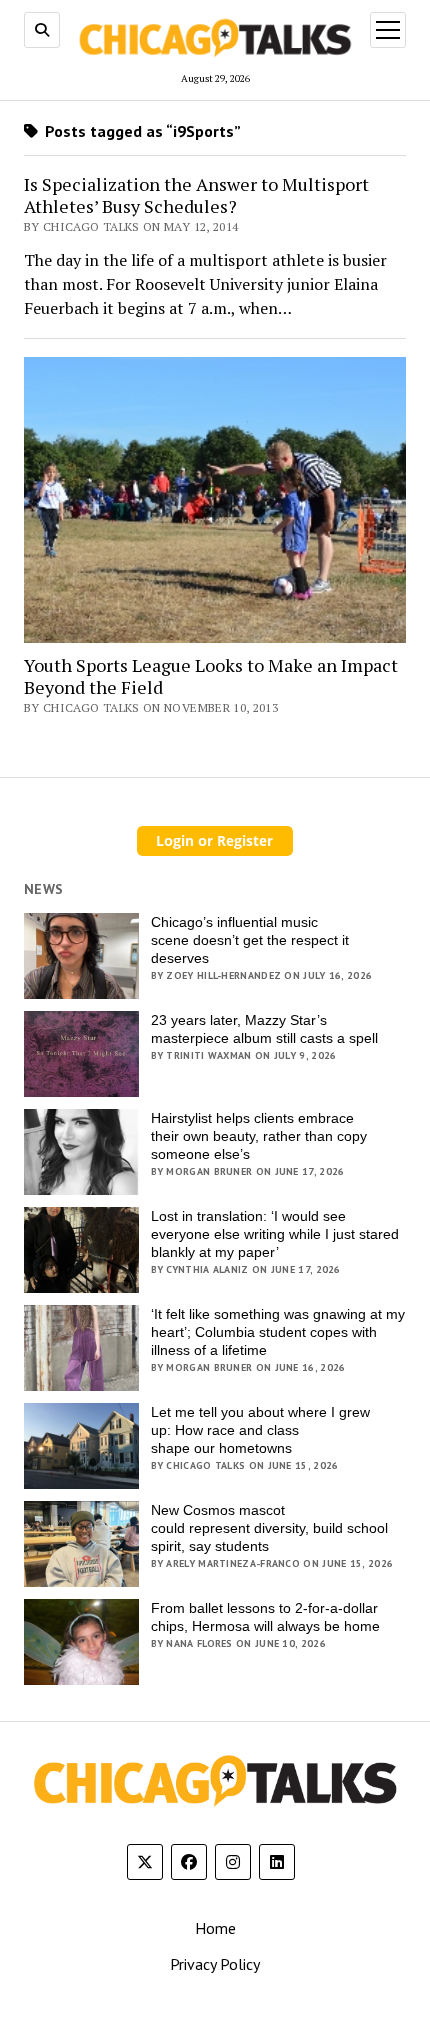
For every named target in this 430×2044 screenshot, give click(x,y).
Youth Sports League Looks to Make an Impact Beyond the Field (211, 676)
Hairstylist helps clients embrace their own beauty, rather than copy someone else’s (259, 1136)
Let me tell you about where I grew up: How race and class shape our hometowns (260, 1430)
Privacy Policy (215, 1964)
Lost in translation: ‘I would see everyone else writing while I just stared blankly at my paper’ (275, 1234)
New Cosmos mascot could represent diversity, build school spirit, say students (269, 1528)
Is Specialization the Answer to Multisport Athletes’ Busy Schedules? (196, 195)
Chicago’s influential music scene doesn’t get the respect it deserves (250, 940)
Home (215, 1928)
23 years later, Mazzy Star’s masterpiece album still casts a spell (264, 1029)
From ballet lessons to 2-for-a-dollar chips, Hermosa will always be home (265, 1617)
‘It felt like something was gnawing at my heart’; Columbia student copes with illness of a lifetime (278, 1332)
